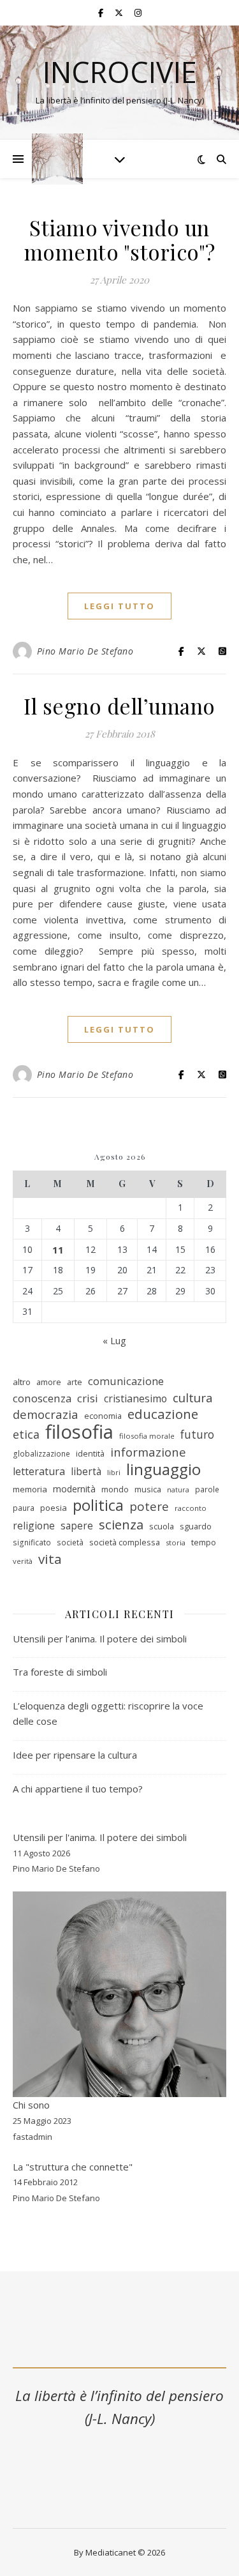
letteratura (39, 1471)
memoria (30, 1489)
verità (23, 1561)
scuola (162, 1526)
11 (58, 1250)
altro (22, 1382)
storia (176, 1542)
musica (148, 1489)
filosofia (79, 1432)
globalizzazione (41, 1454)
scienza (121, 1525)
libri (114, 1472)
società (70, 1542)
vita (50, 1559)
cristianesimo (135, 1398)
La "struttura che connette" (73, 2167)
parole (207, 1489)
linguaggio (163, 1470)
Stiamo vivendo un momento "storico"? (120, 239)
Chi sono (31, 2105)
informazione (148, 1452)
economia (103, 1416)
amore (49, 1382)
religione (34, 1526)
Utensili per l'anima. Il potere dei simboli (100, 1837)
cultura (193, 1398)
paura (24, 1508)
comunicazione (126, 1381)
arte (75, 1382)
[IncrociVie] (57, 159)
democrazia (46, 1414)
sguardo (196, 1526)
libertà (86, 1471)
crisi (88, 1398)
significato (32, 1542)
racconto (191, 1508)
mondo (115, 1489)
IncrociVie (120, 72)
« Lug (114, 1340)
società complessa (125, 1542)
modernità (74, 1489)
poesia (54, 1508)
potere (149, 1507)
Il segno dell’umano (119, 706)
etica (26, 1434)
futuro (197, 1434)
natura (178, 1490)
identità (90, 1453)
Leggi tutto (119, 606)
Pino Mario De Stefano (85, 651)
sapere (77, 1526)
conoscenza (42, 1398)
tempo (204, 1542)
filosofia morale (147, 1436)
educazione (163, 1414)
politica (98, 1505)
